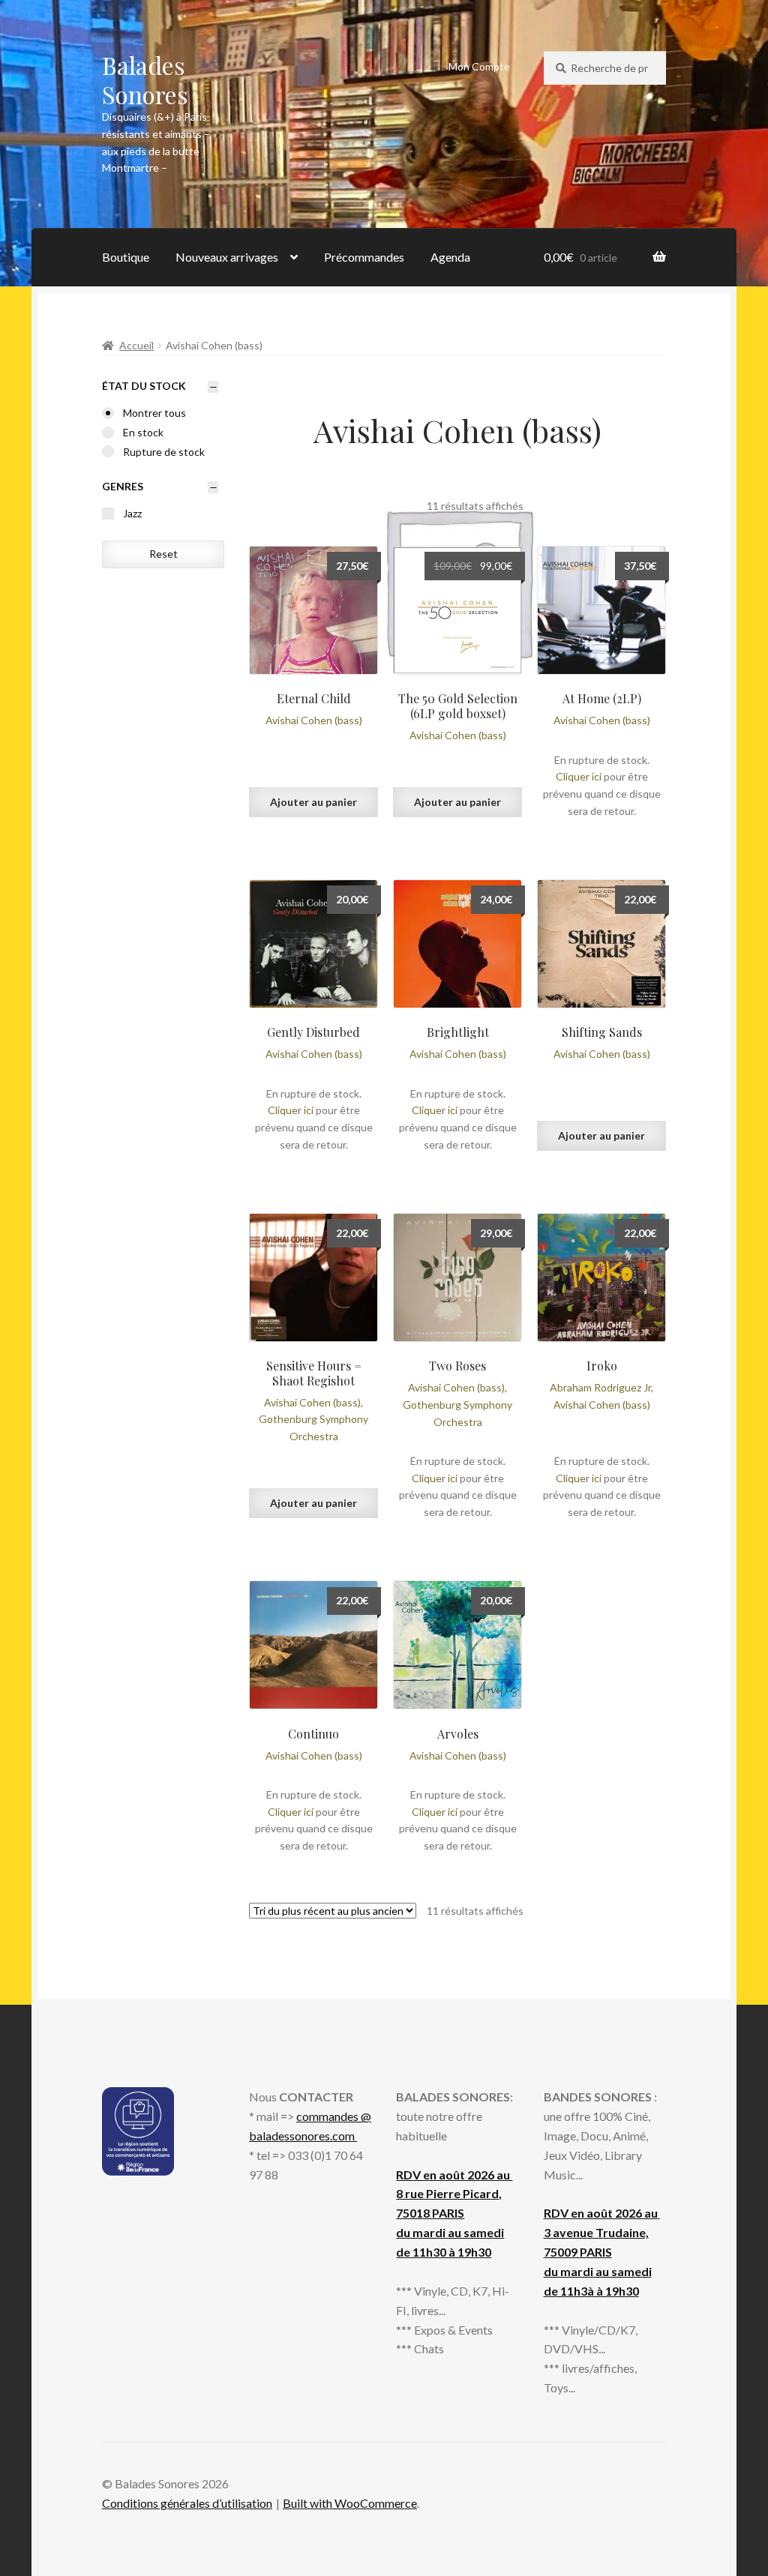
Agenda (450, 257)
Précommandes (364, 257)
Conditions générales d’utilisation (187, 2503)
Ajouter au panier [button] (313, 802)
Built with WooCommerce (350, 2503)
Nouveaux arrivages (227, 257)
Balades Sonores (145, 79)
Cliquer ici (579, 776)
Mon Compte (479, 66)
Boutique (126, 257)
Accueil (136, 345)
